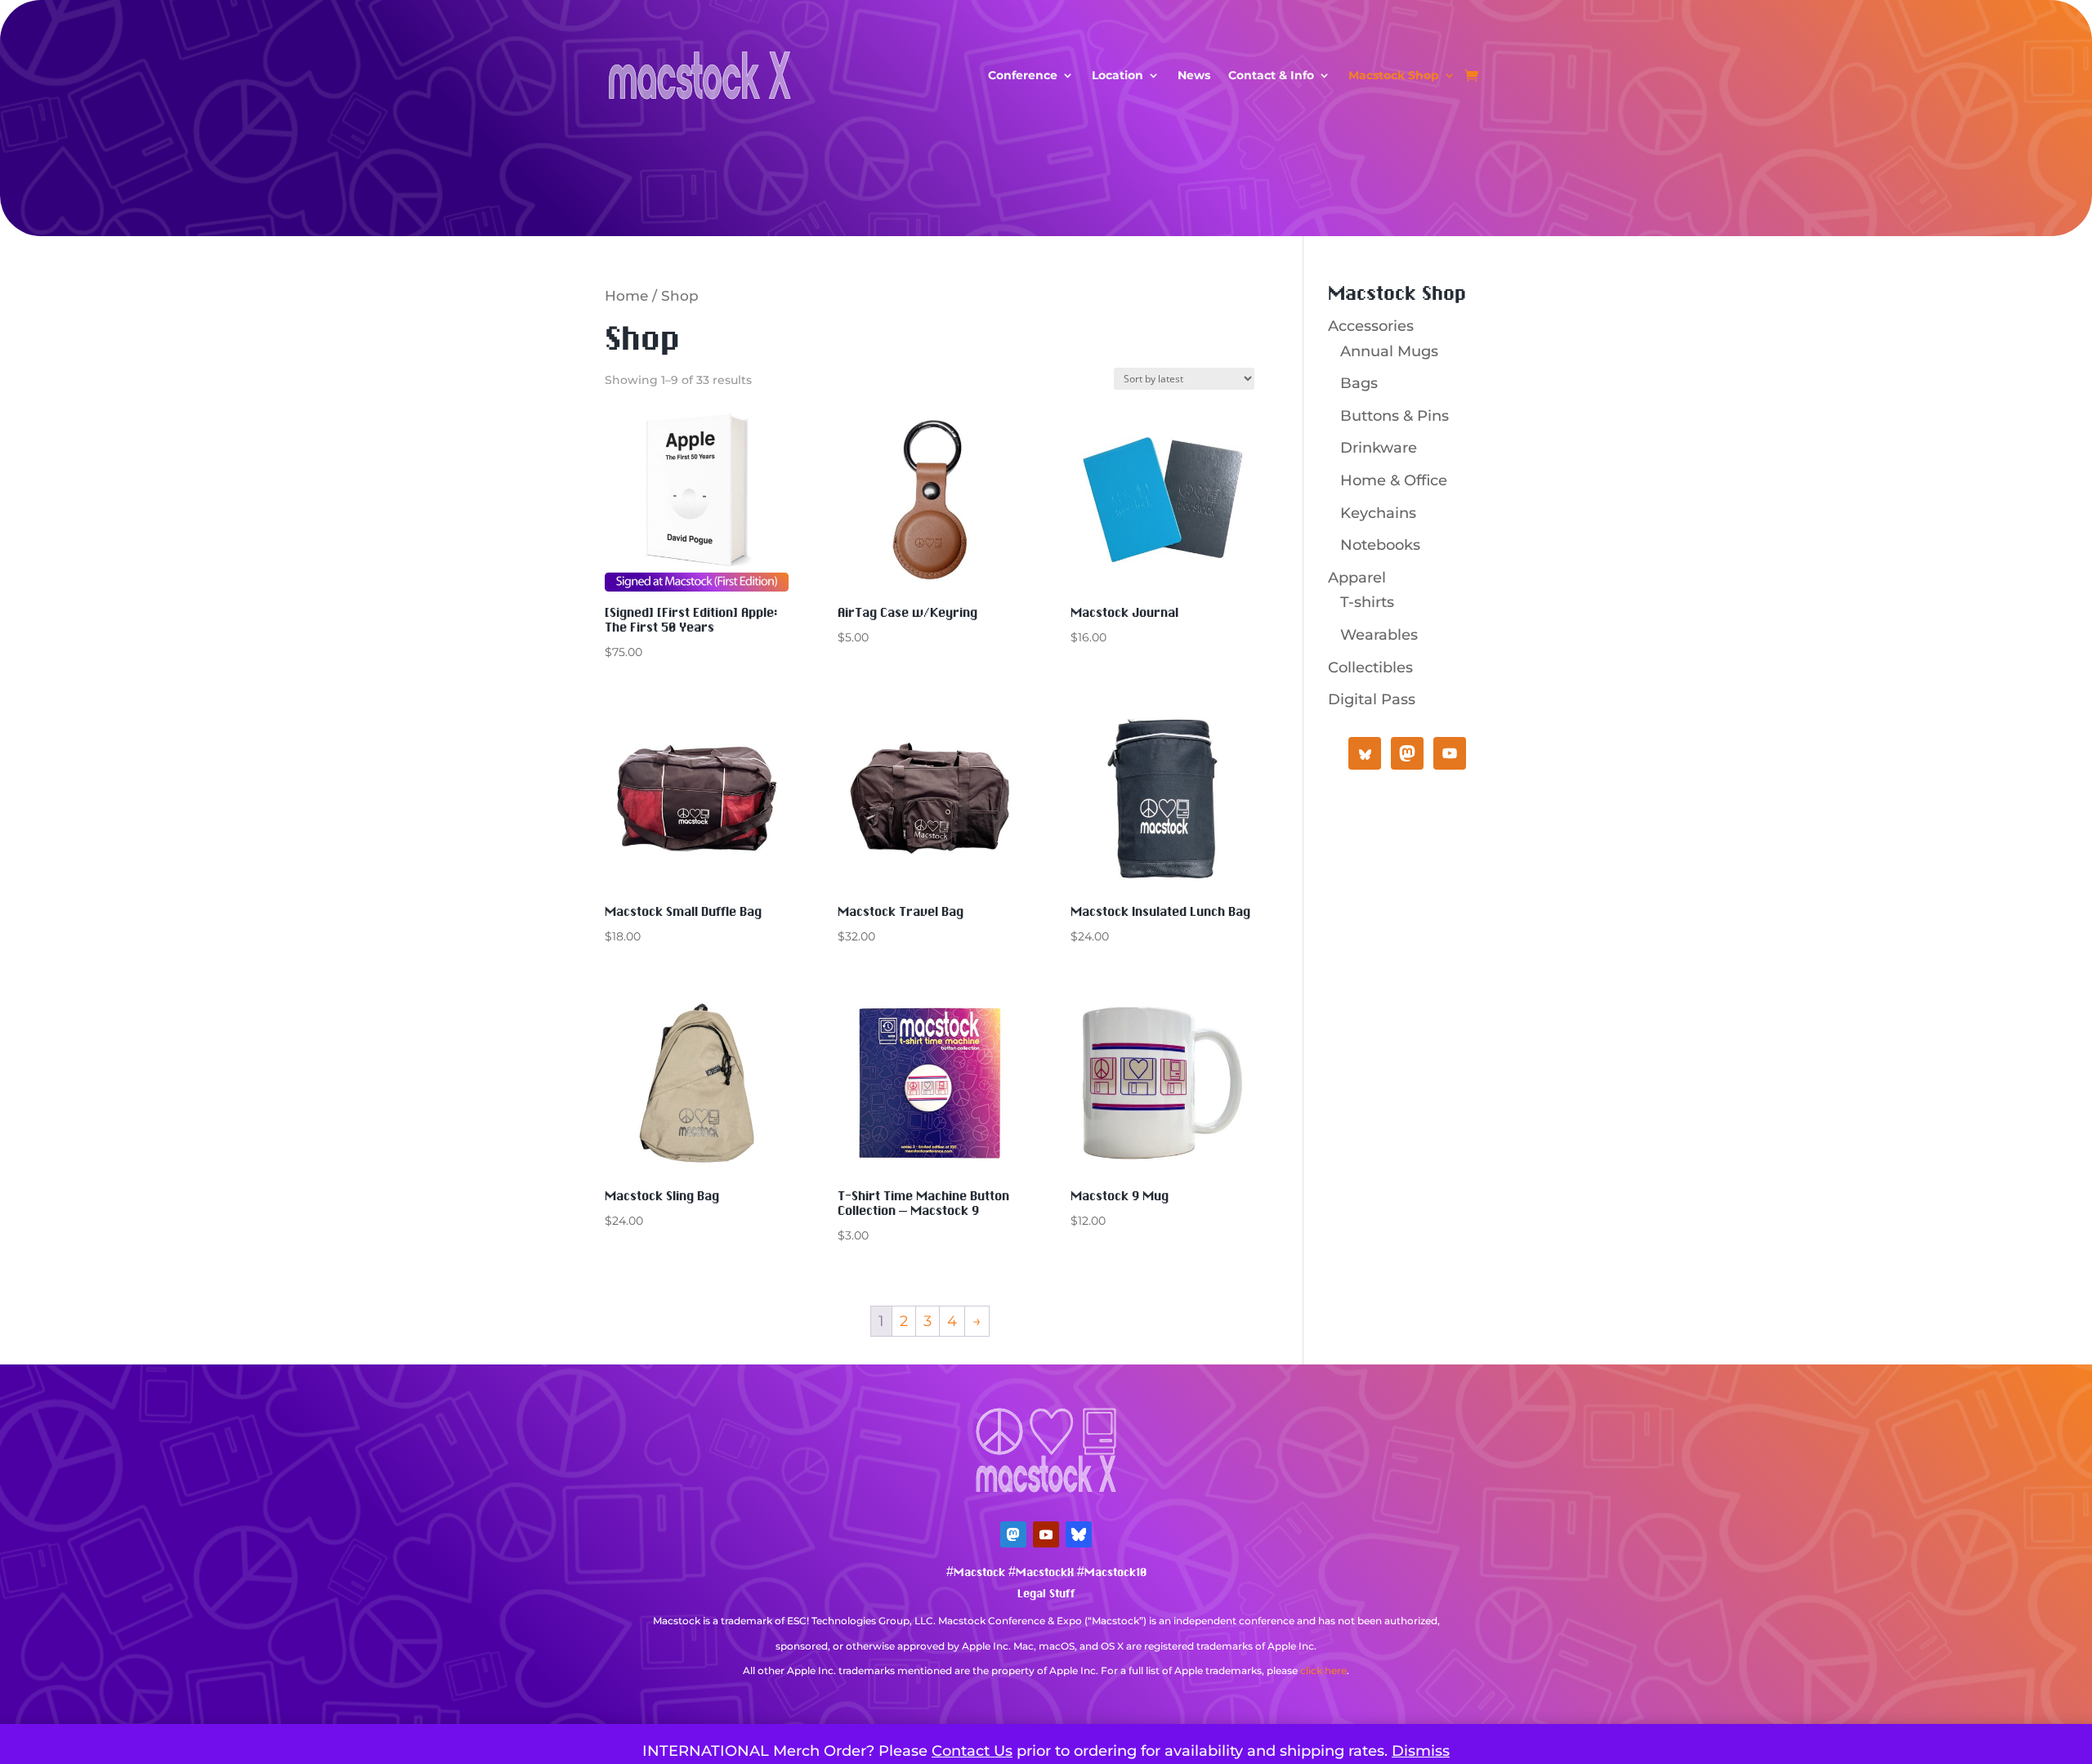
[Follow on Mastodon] (1013, 1534)
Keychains (1378, 513)
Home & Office (1394, 480)
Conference (1023, 75)
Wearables (1379, 635)
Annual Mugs (1389, 351)
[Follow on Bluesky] (1079, 1534)
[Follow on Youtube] (1046, 1534)
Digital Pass (1372, 699)
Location (1118, 75)
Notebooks (1380, 545)
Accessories (1371, 326)
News (1194, 75)
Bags (1359, 383)
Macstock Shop (1394, 75)
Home (626, 296)
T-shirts (1367, 602)
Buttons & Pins (1395, 416)
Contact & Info (1271, 75)
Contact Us (972, 1751)
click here (1323, 1670)
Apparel (1357, 578)
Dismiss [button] (1421, 1751)
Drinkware (1379, 448)
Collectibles (1370, 668)
